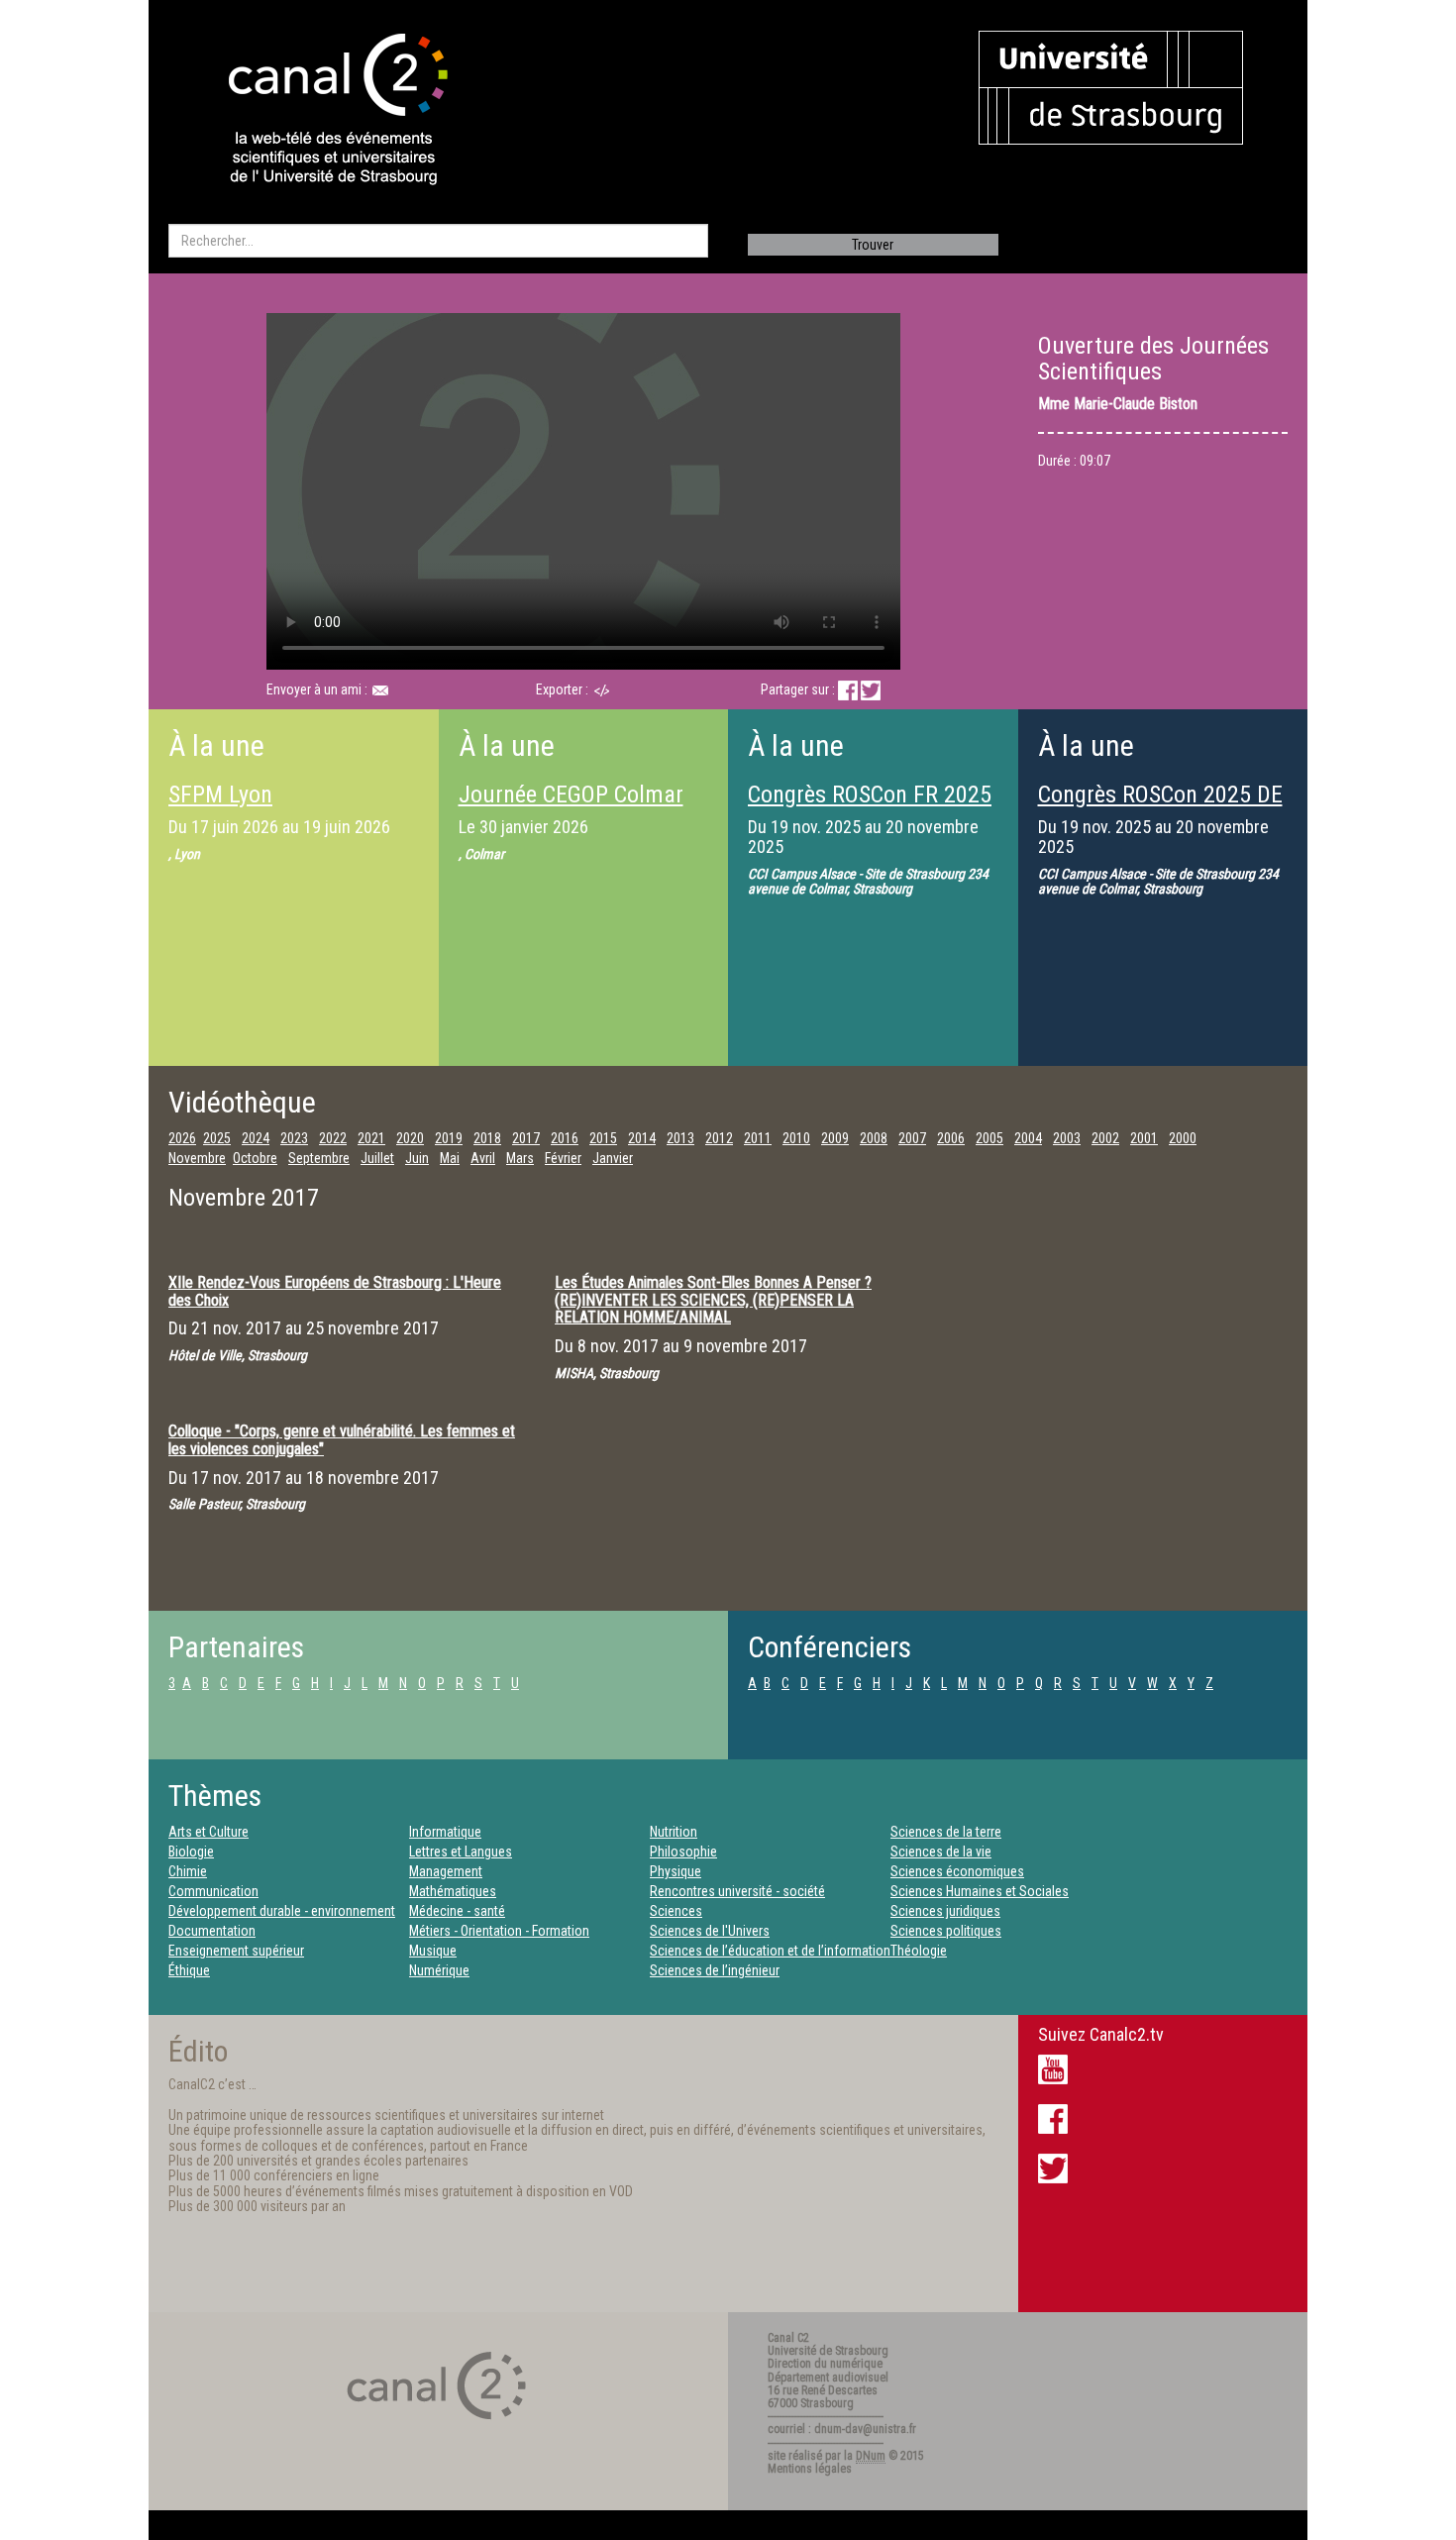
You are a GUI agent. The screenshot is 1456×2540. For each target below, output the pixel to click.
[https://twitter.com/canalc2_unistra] (1053, 2168)
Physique (676, 1871)
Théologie (919, 1951)
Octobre (255, 1158)
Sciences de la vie (941, 1852)
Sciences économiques (957, 1871)
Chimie (188, 1871)
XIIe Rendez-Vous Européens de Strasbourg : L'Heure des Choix (335, 1291)
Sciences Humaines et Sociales (980, 1891)
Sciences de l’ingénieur (715, 1970)
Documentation (212, 1931)
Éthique (189, 1970)
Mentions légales (810, 2469)
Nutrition (674, 1832)
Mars (520, 1158)
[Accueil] (321, 111)
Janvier (613, 1158)
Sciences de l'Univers (710, 1931)
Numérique (439, 1970)
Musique (433, 1951)
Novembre (197, 1158)
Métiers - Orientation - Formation (499, 1931)
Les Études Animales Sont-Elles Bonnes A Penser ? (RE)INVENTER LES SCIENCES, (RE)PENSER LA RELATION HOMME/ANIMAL (713, 1300)
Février (563, 1158)
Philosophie (683, 1852)
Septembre (319, 1158)
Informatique (445, 1832)
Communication (213, 1891)
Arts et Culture (208, 1832)
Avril (483, 1158)
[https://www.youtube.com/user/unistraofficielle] (1053, 2068)
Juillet (377, 1158)
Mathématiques (453, 1891)
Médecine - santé (457, 1911)
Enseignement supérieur (236, 1951)
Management (446, 1871)
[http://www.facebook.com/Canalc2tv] (1053, 2118)
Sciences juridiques (945, 1911)
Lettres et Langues (461, 1852)
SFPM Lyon (220, 794)
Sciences (676, 1911)
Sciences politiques (946, 1931)
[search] (438, 241)
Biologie (191, 1852)
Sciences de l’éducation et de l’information (770, 1951)
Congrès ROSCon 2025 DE (1160, 794)
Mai (450, 1158)
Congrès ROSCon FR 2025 (870, 794)
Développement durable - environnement (282, 1911)
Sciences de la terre (946, 1832)
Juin (417, 1158)
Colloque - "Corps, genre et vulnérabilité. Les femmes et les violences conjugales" (342, 1440)
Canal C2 (788, 2338)
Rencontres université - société (737, 1891)
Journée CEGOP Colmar (571, 794)
